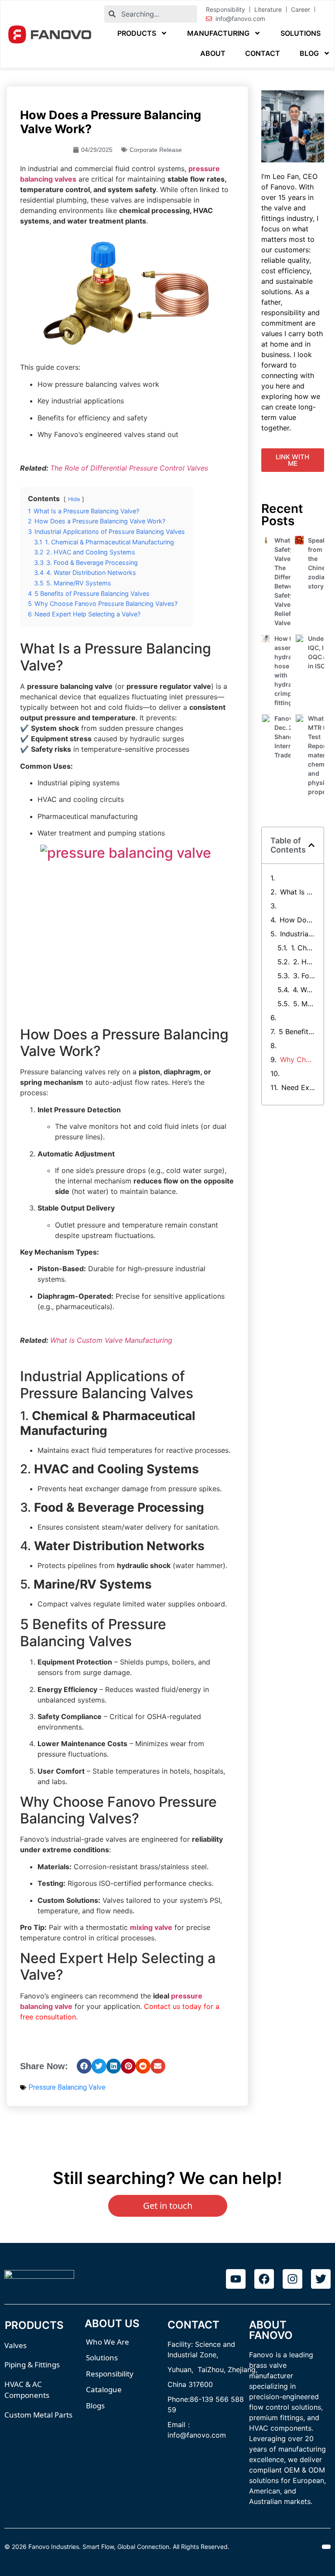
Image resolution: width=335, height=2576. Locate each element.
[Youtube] (236, 2279)
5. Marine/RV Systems (304, 1004)
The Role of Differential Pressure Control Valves (129, 468)
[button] (84, 2066)
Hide (74, 499)
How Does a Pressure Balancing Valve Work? (297, 920)
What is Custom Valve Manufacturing (111, 1340)
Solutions (301, 33)
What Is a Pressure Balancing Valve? (298, 892)
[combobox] (150, 14)
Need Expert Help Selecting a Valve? (298, 1087)
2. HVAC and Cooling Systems (304, 962)
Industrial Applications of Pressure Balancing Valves (298, 934)
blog (309, 53)
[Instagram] (292, 2279)
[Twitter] (321, 2279)
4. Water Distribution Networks (304, 990)
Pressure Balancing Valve (67, 2087)
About (213, 53)
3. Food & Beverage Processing (304, 976)
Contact (263, 53)
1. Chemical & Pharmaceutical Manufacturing (303, 948)
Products (137, 33)
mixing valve (151, 1927)
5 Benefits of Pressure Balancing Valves (297, 1032)
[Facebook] (264, 2279)
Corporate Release (156, 150)
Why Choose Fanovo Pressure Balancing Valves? (298, 1059)
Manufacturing (218, 33)
